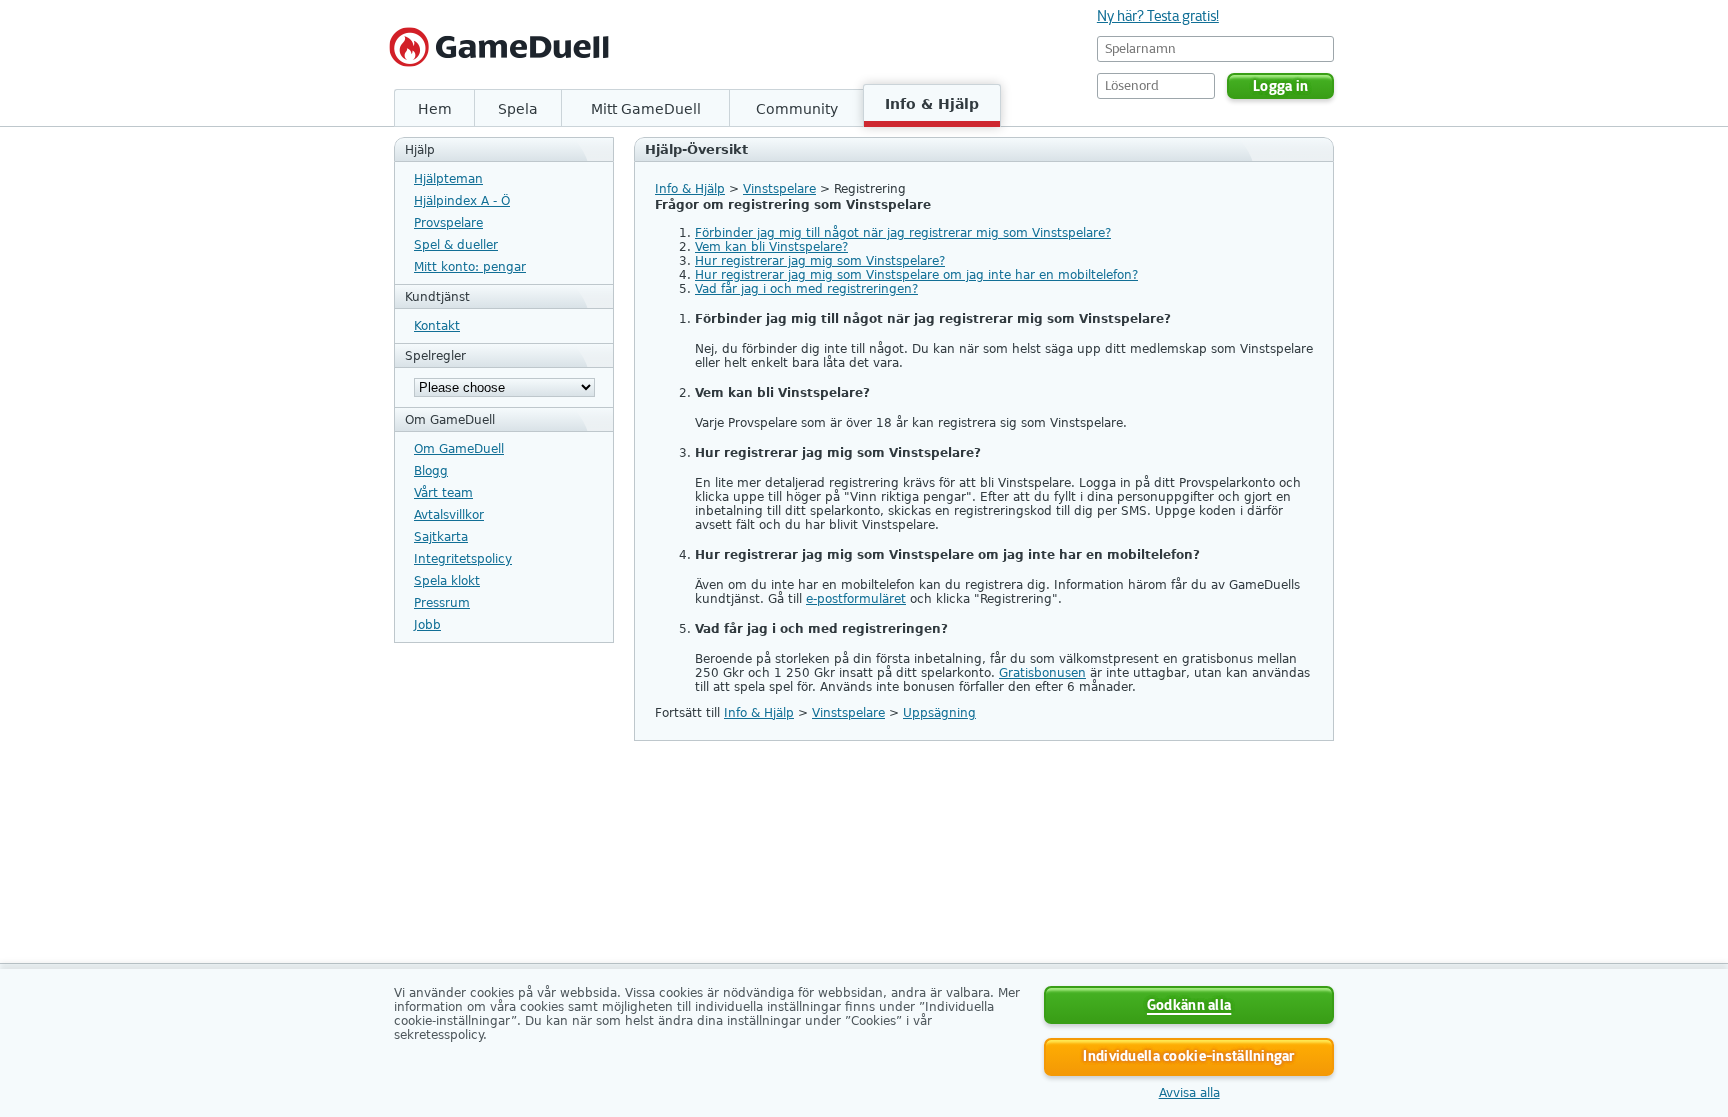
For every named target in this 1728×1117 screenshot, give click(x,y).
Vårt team (443, 493)
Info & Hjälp (932, 104)
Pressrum (442, 603)
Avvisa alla (1189, 1093)
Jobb (427, 625)
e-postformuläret (856, 599)
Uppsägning (939, 713)
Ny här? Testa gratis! (1158, 16)
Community (797, 109)
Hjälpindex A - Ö (462, 201)
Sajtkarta (441, 537)
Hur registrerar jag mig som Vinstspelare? (820, 261)
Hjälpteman (448, 179)
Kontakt (437, 326)
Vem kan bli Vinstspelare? (771, 247)
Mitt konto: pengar (470, 267)
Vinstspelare (779, 189)
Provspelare (448, 223)
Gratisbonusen (1042, 673)
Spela (518, 109)
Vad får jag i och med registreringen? (806, 289)
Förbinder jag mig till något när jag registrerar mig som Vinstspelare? (903, 233)
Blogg (431, 471)
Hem (435, 109)
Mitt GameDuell (646, 109)
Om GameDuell (459, 449)
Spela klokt (447, 581)
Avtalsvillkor (449, 515)
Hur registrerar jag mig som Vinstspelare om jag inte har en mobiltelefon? (916, 275)
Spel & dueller (456, 245)
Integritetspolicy (463, 559)
